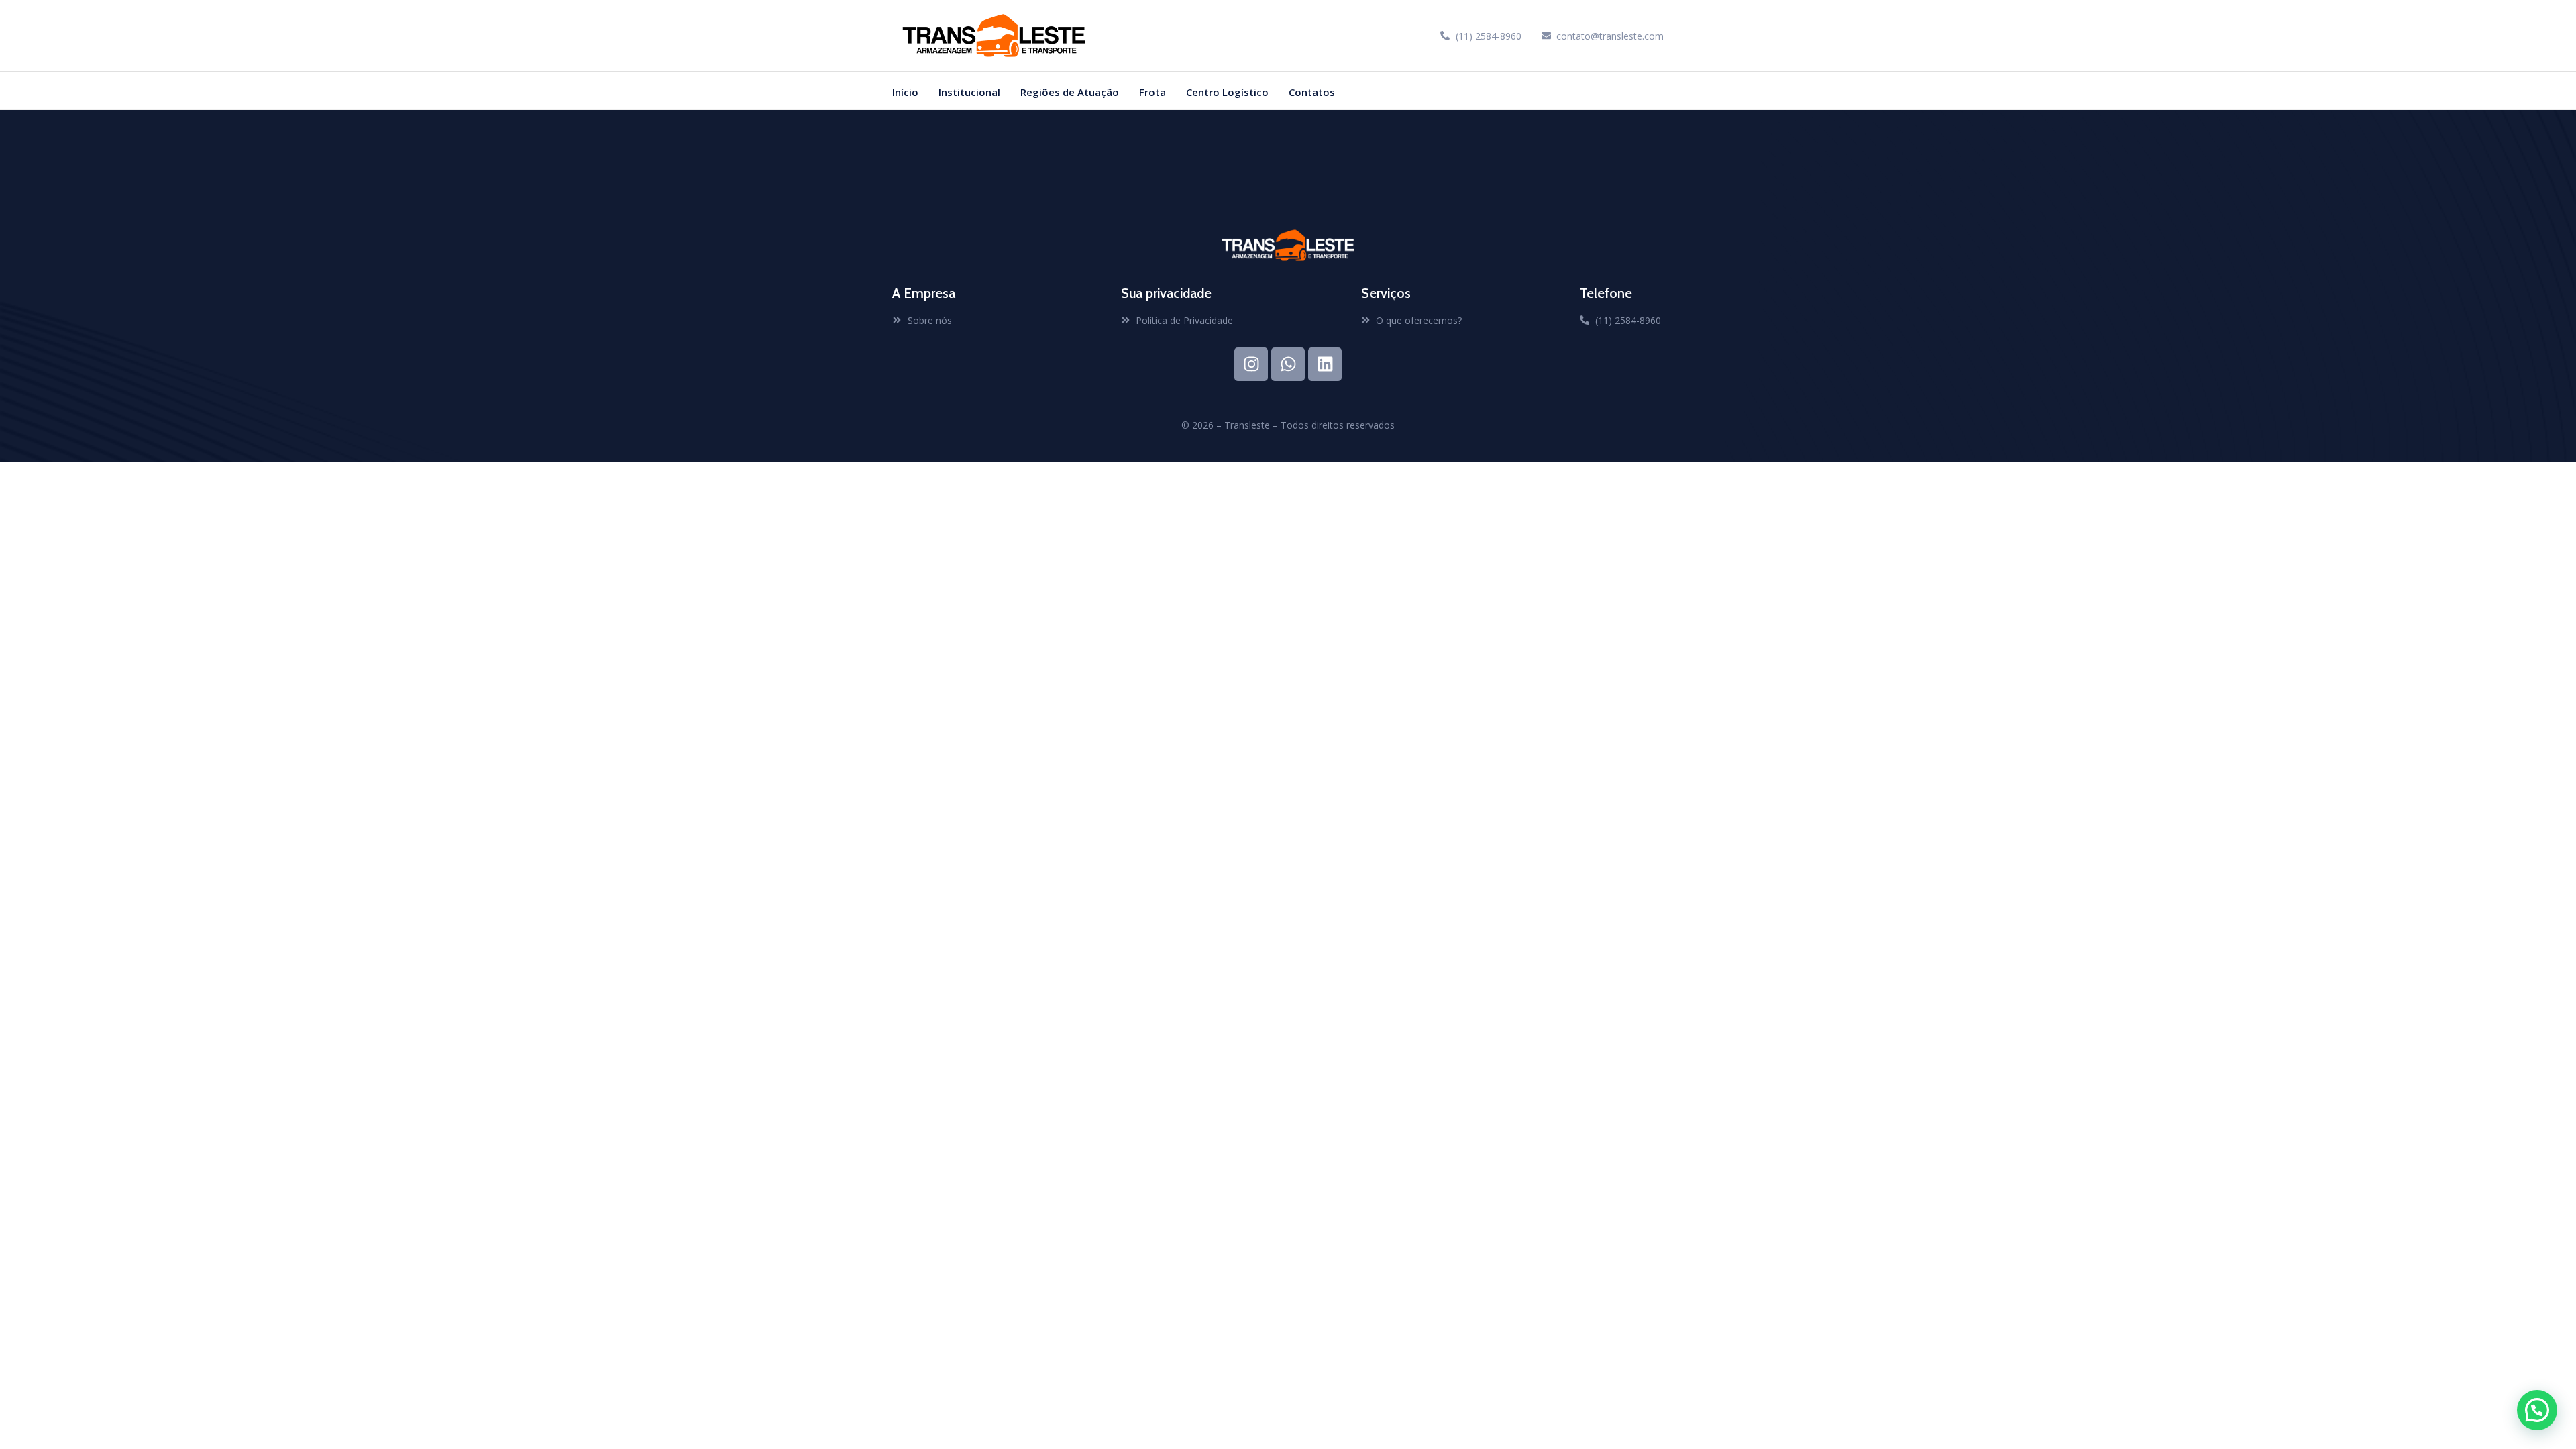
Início (905, 92)
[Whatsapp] (1288, 364)
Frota (1152, 92)
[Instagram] (1251, 364)
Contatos (1312, 92)
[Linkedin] (1325, 364)
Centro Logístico (1227, 92)
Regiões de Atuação (1070, 92)
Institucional (969, 92)
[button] (2537, 1410)
